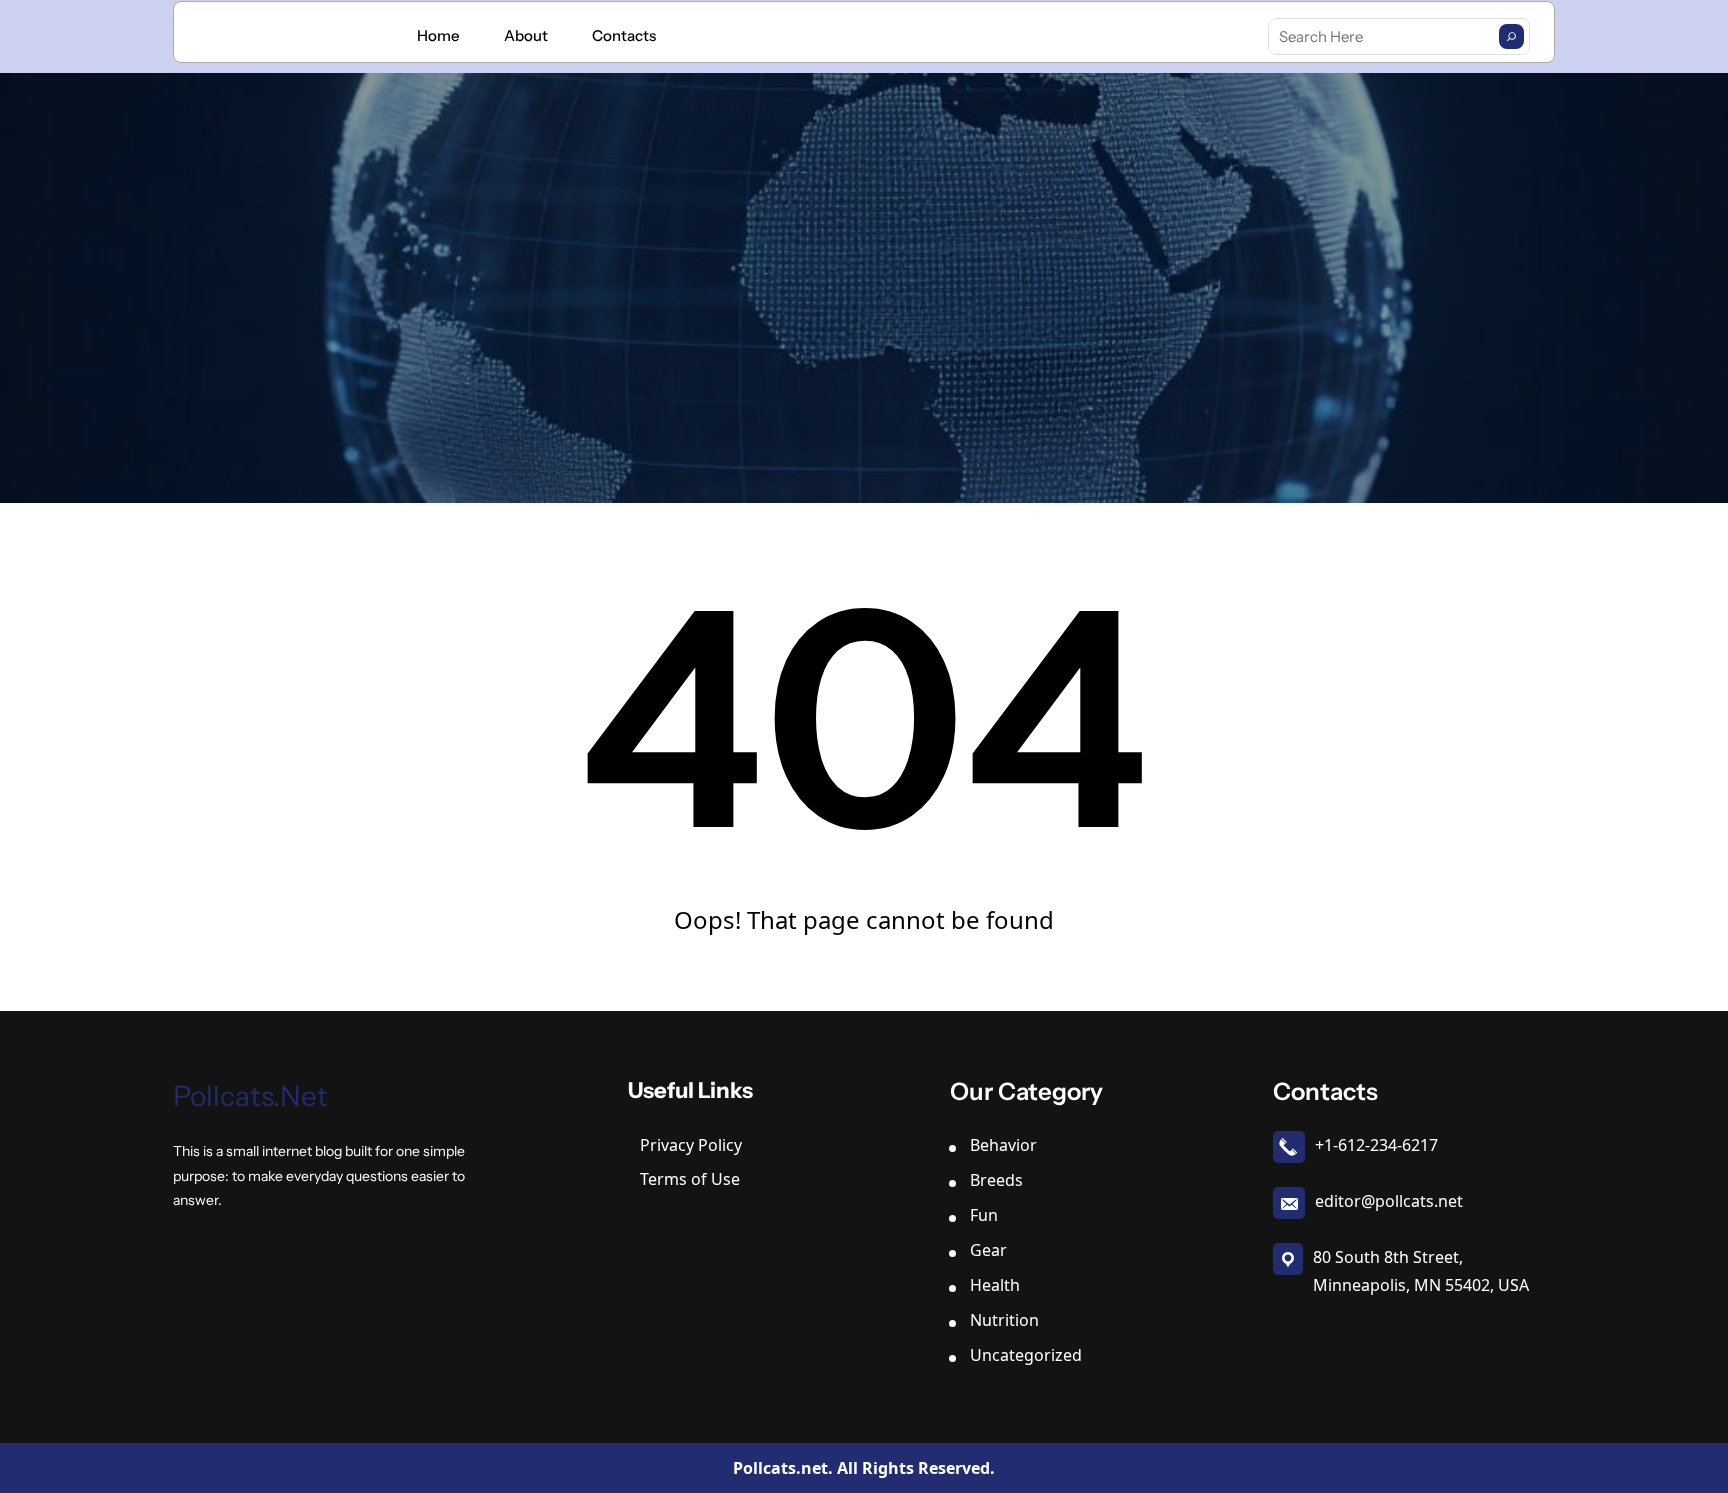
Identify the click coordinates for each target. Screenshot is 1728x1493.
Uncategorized (1026, 1355)
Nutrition (1004, 1320)
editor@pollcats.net (1389, 1201)
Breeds (996, 1180)
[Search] (1511, 36)
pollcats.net (250, 1096)
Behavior (1003, 1145)
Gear (988, 1250)
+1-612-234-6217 (1376, 1145)
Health (995, 1285)
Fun (984, 1215)
